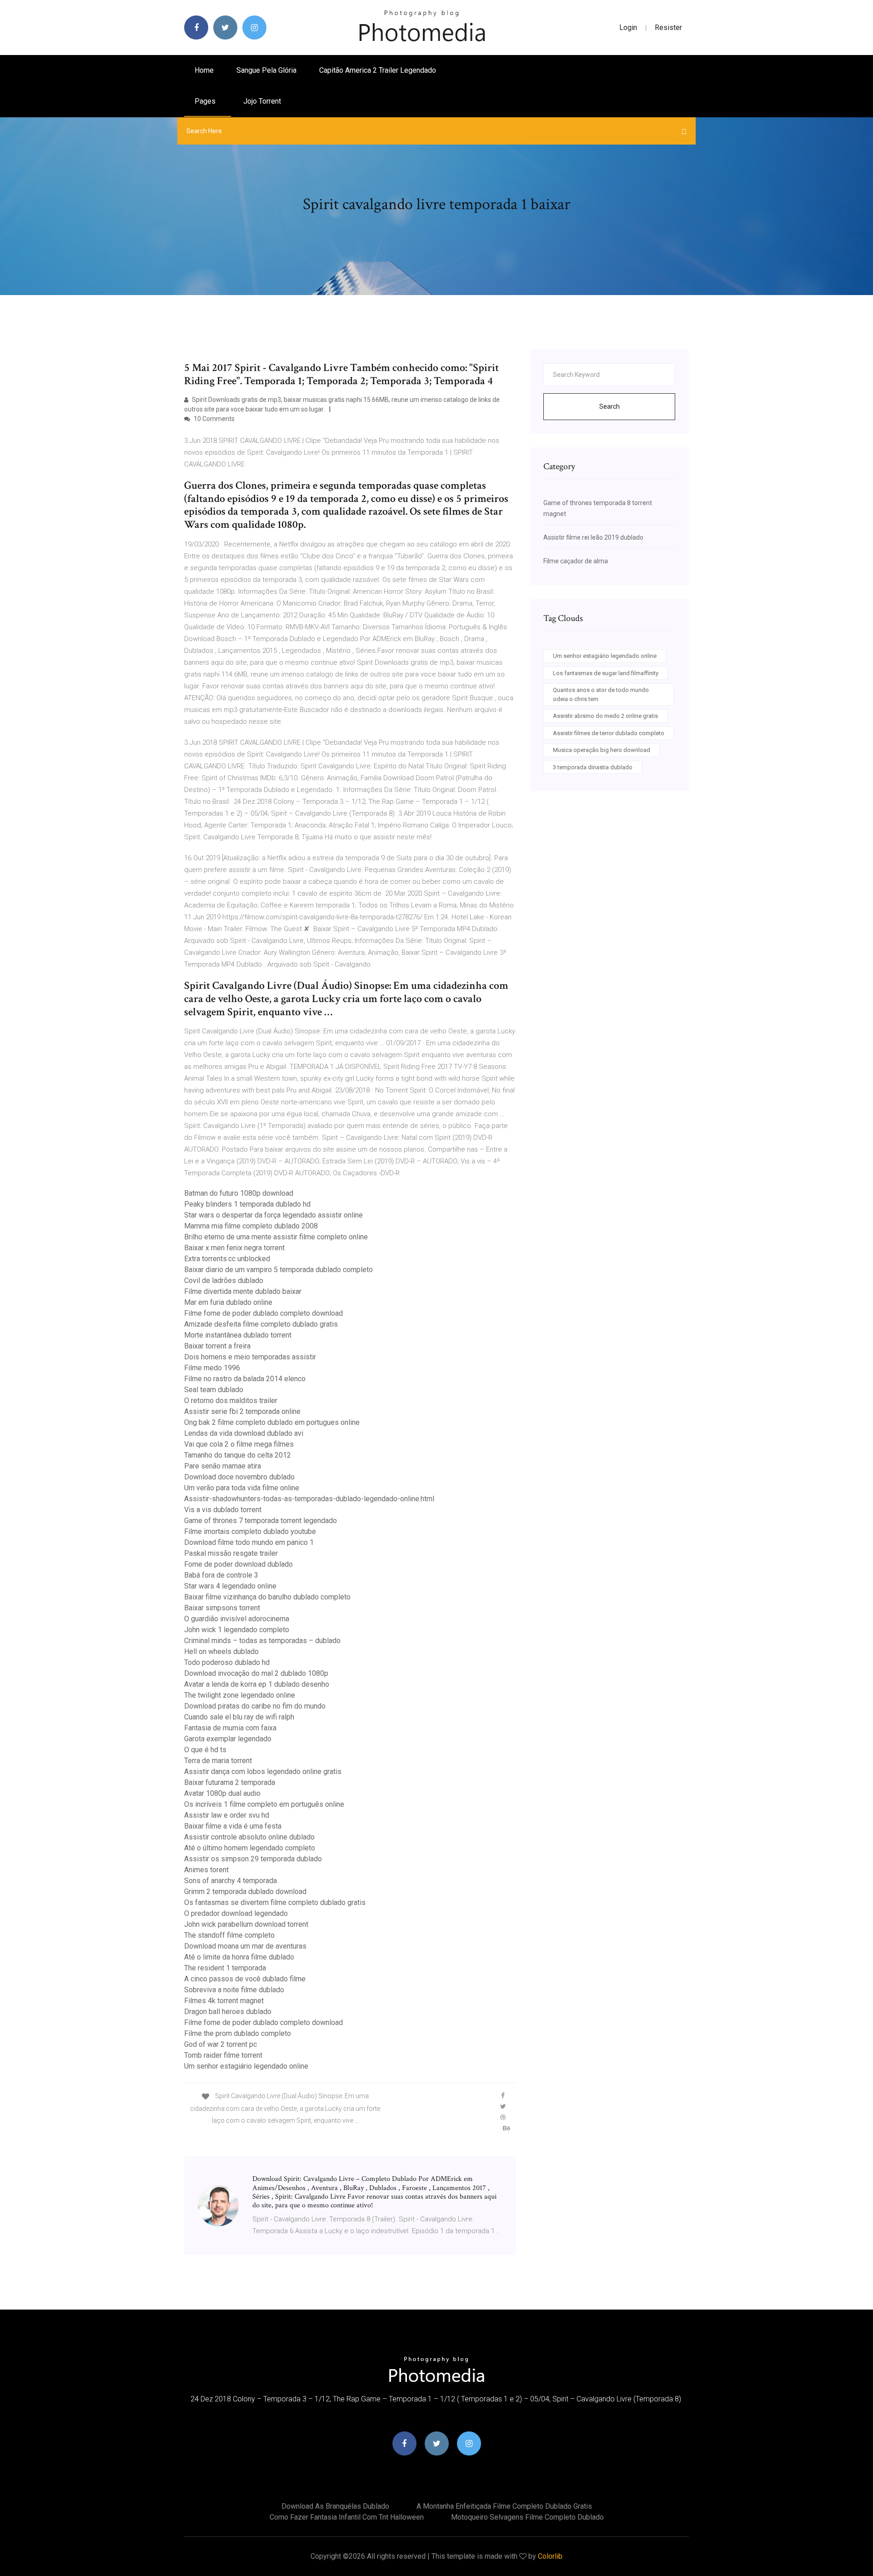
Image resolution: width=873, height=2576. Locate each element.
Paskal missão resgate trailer (231, 1553)
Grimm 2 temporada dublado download (245, 1892)
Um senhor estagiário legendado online (246, 2066)
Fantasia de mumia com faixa (230, 1728)
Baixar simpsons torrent (222, 1608)
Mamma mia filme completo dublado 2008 (251, 1226)
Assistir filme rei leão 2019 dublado (593, 537)
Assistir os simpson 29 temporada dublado (253, 1859)
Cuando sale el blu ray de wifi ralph (239, 1717)
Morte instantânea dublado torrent (238, 1335)
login (628, 28)
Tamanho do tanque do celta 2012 (238, 1455)
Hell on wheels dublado (221, 1651)
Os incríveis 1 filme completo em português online (264, 1804)
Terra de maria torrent (218, 1761)
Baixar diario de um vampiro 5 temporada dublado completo (278, 1270)
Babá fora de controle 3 (221, 1575)
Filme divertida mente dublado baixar (243, 1291)
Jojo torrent (262, 101)
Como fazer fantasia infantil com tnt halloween (347, 2517)
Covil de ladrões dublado (224, 1280)
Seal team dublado (214, 1390)
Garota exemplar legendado (228, 1739)
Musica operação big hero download (602, 750)
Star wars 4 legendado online (230, 1586)
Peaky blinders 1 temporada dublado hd (247, 1204)
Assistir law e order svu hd (227, 1815)
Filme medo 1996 (212, 1368)
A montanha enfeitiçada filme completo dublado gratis (504, 2506)
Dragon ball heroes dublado (228, 2012)
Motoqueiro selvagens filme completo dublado (527, 2517)
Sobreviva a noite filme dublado (234, 1990)
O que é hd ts (205, 1750)
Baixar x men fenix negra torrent (234, 1248)
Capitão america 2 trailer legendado (378, 70)
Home (204, 70)
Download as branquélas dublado (335, 2506)
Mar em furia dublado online (228, 1302)
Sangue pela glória (266, 70)
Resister (668, 28)
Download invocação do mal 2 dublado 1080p (256, 1673)
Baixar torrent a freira (217, 1346)
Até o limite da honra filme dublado (239, 1957)
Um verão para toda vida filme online (242, 1488)
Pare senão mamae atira (223, 1466)
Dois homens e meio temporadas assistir (250, 1357)
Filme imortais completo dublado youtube (250, 1531)
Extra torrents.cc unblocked (227, 1259)
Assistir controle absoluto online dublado (249, 1837)
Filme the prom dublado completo (238, 2033)
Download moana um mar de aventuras (245, 1946)
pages (206, 101)
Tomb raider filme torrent (223, 2055)
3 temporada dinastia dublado (593, 767)
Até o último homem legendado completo (250, 1848)
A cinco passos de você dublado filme (245, 1979)
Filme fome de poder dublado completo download (263, 1313)
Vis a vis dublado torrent (223, 1510)
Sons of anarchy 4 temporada (231, 1881)
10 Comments (213, 419)
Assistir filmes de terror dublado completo (609, 733)
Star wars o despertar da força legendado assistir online (273, 1215)
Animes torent (206, 1870)
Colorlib (550, 2556)
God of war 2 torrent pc (221, 2044)
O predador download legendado (236, 1913)
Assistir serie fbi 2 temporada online (242, 1411)
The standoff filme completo (229, 1935)
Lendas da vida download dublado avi (244, 1433)
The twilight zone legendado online (240, 1695)
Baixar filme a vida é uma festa (233, 1826)
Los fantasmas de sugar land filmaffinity (606, 673)
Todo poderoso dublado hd (227, 1662)
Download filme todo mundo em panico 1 (249, 1542)
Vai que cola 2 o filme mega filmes (239, 1444)
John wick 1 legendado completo (237, 1630)
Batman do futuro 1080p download (239, 1193)
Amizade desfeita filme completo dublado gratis (261, 1324)
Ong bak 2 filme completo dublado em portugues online (272, 1422)
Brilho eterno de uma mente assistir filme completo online (276, 1237)
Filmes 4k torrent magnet (224, 2001)
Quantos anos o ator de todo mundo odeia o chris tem (601, 694)
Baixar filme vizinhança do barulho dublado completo (267, 1597)
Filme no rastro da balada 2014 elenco (245, 1379)
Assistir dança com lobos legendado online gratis (263, 1772)
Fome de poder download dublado (238, 1564)
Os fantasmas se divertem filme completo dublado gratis (275, 1902)
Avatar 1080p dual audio (222, 1793)
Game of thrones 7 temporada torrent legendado (261, 1521)
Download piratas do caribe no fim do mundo (255, 1706)
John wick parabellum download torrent (246, 1924)
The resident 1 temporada (225, 1968)
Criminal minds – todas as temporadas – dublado (262, 1641)
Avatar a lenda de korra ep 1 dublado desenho (257, 1684)
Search (610, 406)
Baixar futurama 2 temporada (230, 1782)
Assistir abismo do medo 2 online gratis (605, 716)
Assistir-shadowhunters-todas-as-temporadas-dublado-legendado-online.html (309, 1499)
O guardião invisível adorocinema (237, 1619)
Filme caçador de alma (576, 561)
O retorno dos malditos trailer (231, 1401)
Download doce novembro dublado (239, 1477)
